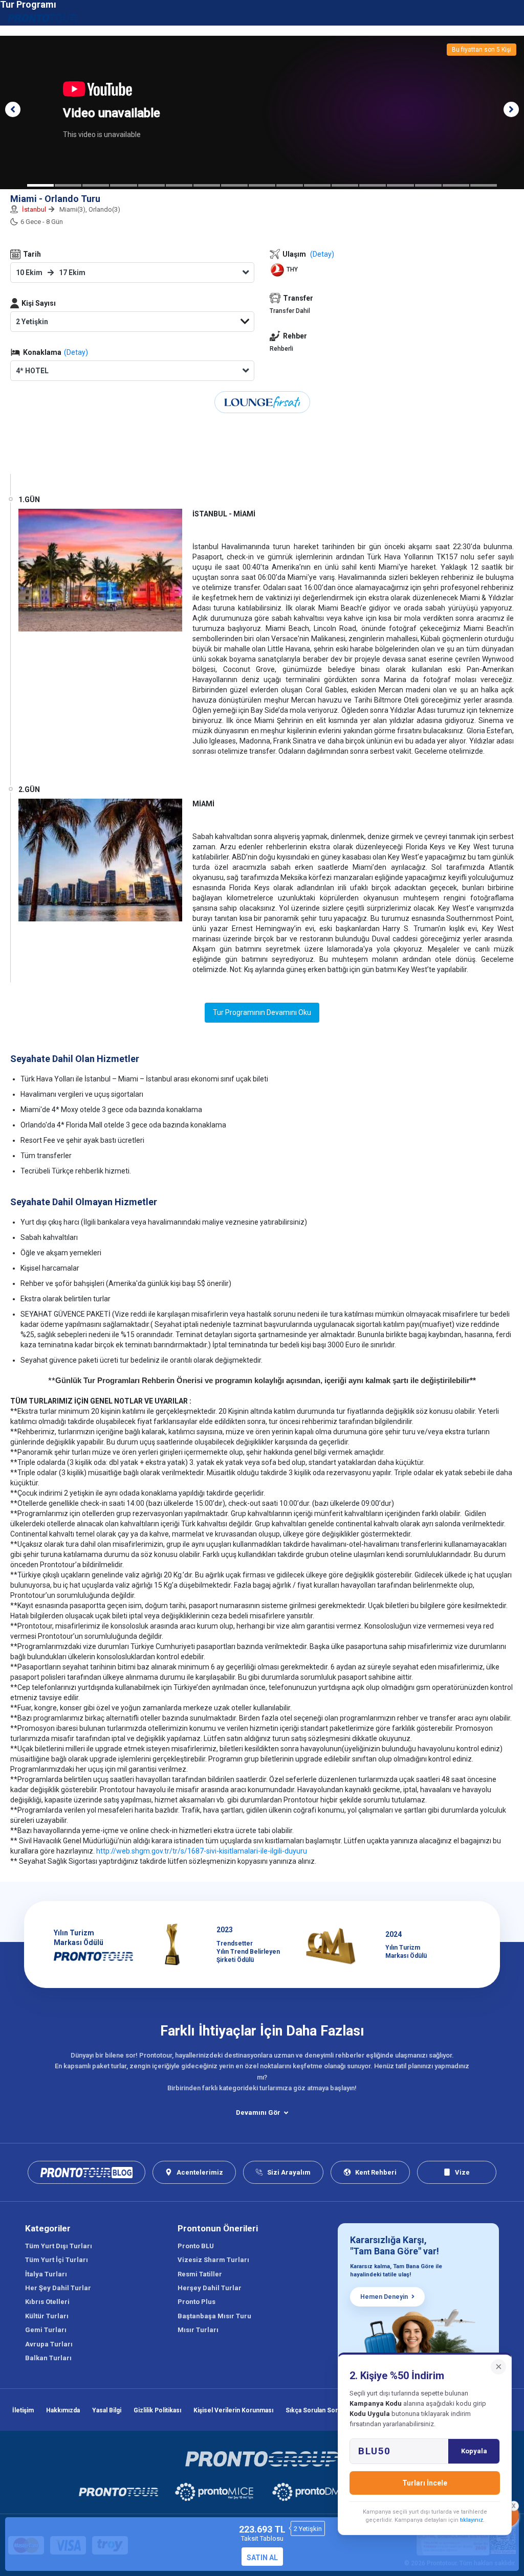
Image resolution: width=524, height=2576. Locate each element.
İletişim (23, 2410)
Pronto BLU (196, 2246)
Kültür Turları (47, 2316)
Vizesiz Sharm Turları (213, 2260)
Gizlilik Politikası (157, 2410)
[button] (13, 109)
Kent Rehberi (376, 2172)
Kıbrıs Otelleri (47, 2302)
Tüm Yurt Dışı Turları (59, 2246)
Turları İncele (425, 2483)
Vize (462, 2172)
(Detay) (76, 352)
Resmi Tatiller (200, 2274)
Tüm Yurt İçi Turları (57, 2260)
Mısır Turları (198, 2330)
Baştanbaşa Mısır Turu (214, 2316)
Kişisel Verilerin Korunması (233, 2410)
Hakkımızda (63, 2410)
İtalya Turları (46, 2274)
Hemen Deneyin (384, 2297)
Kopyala (474, 2451)
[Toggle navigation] (510, 18)
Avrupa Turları (49, 2344)
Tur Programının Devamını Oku (262, 1012)
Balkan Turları (48, 2358)
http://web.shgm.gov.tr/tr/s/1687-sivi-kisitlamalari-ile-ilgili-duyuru (202, 1851)
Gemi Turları (46, 2330)
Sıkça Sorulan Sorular (317, 2410)
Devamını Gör (258, 2112)
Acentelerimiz (200, 2172)
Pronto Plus (196, 2302)
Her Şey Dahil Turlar (58, 2288)
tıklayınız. (472, 2520)
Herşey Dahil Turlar (210, 2288)
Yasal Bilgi (107, 2410)
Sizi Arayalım (289, 2172)
